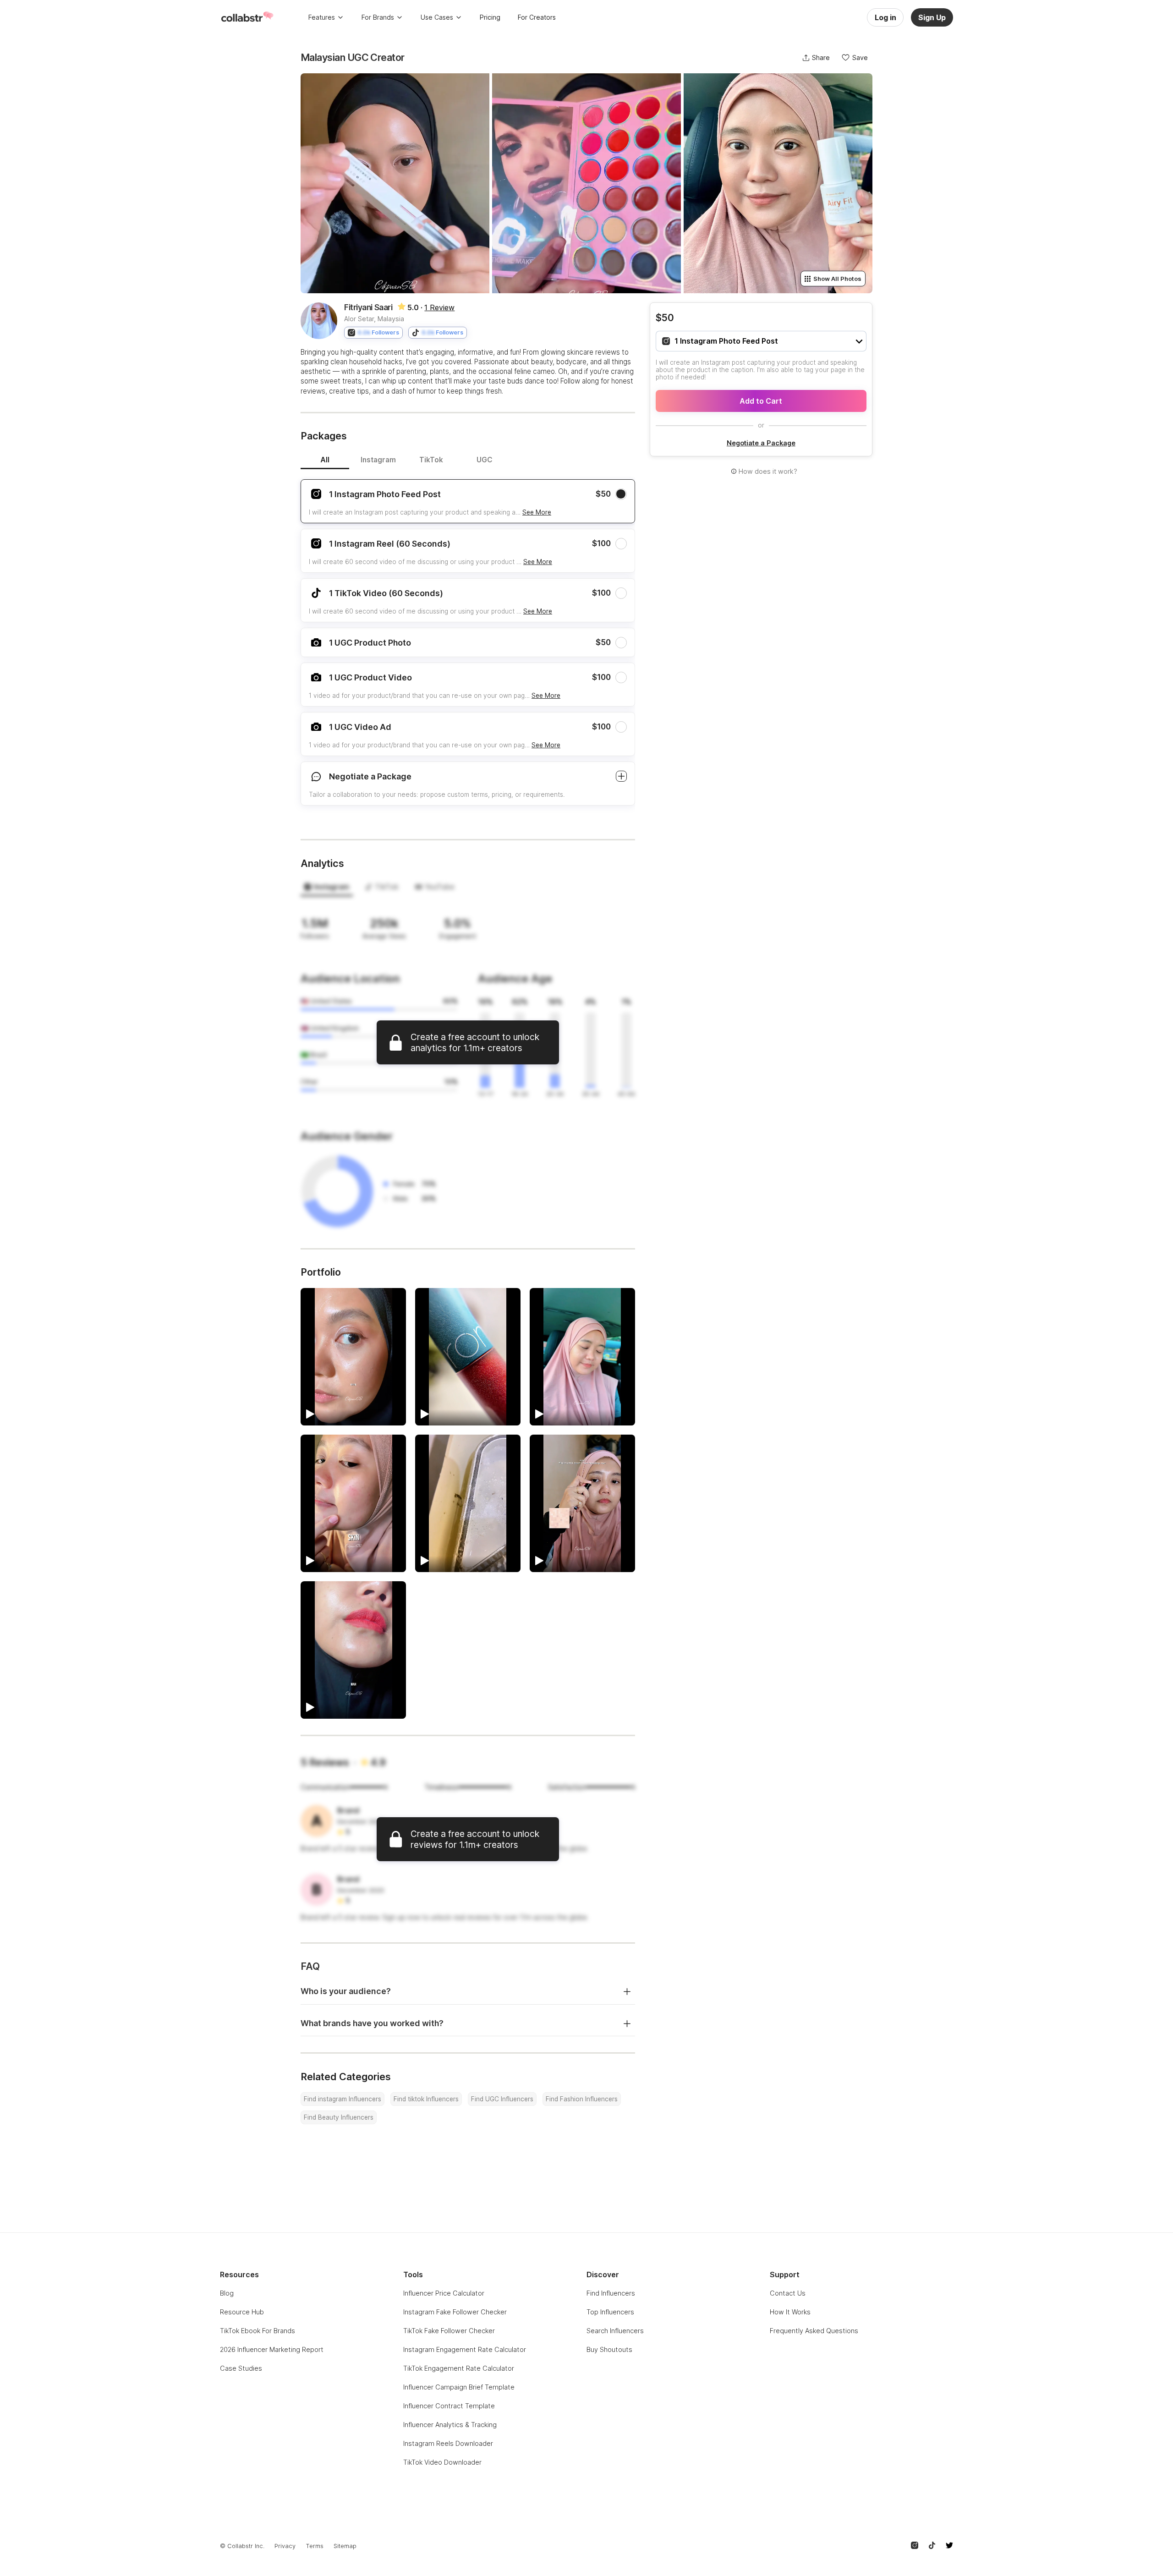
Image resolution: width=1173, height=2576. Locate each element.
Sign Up (932, 17)
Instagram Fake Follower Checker (455, 2312)
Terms (315, 2546)
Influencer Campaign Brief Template (459, 2387)
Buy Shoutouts (609, 2349)
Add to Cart (761, 401)
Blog (227, 2293)
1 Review (439, 307)
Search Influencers (615, 2331)
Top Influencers (610, 2312)
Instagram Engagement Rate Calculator (465, 2349)
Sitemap (345, 2546)
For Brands (378, 17)
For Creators (537, 17)
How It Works (790, 2312)
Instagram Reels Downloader (448, 2443)
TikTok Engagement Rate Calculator (459, 2368)
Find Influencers (611, 2293)
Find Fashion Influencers (582, 2099)
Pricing (490, 17)
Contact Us (788, 2293)
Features (322, 17)
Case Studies (241, 2368)
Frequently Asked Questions (814, 2331)
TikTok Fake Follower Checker (449, 2331)
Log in (885, 17)
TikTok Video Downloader (442, 2462)
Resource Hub (242, 2312)
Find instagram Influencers (343, 2099)
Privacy (285, 2546)
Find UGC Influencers (502, 2099)
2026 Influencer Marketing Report (272, 2349)
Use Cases (437, 17)
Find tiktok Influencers (426, 2099)
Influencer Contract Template (449, 2406)
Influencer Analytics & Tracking (450, 2425)
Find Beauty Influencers (339, 2117)
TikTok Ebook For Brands (258, 2331)
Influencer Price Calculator (444, 2293)
